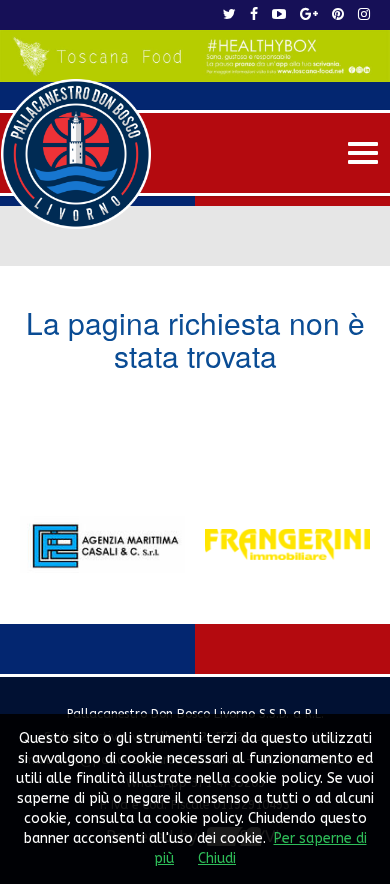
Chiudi (217, 858)
